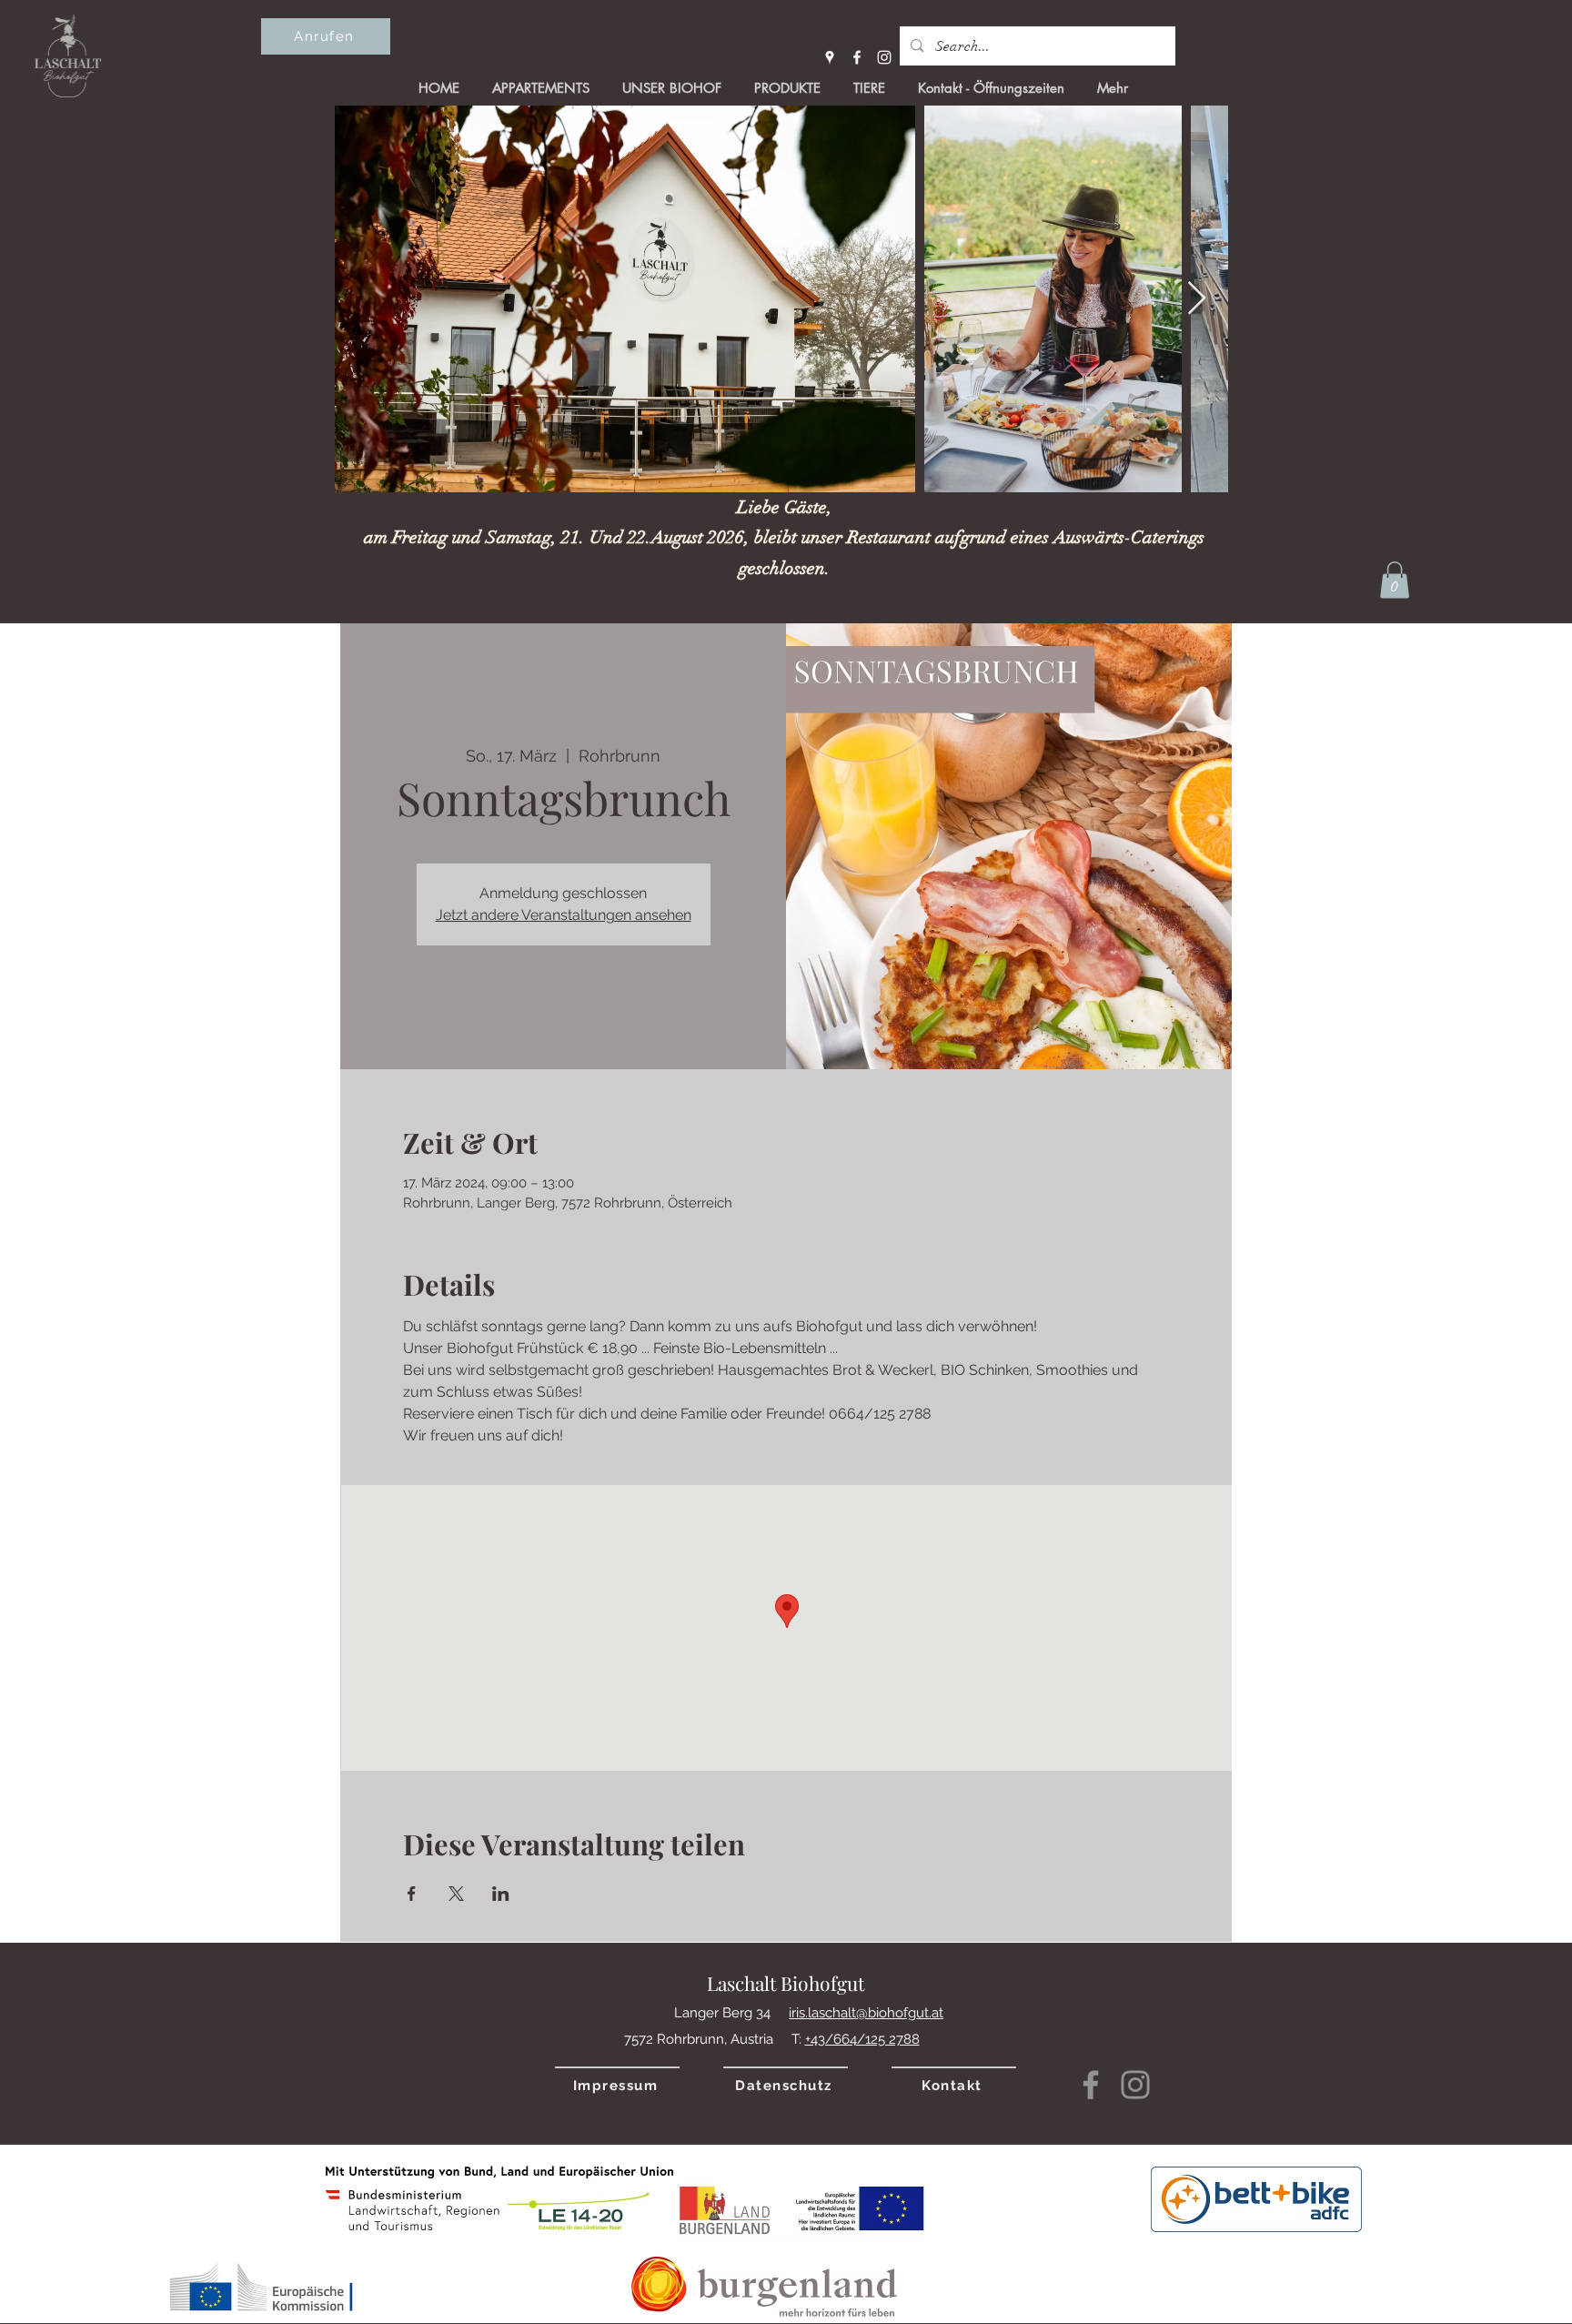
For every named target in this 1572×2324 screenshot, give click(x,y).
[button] (1395, 580)
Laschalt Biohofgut (786, 1983)
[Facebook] (857, 57)
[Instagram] (884, 57)
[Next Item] (1197, 299)
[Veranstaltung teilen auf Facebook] (412, 1894)
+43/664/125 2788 (862, 2039)
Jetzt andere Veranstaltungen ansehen (564, 915)
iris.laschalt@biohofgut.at (866, 2013)
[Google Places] (830, 57)
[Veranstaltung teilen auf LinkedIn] (501, 1894)
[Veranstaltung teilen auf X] (456, 1894)
